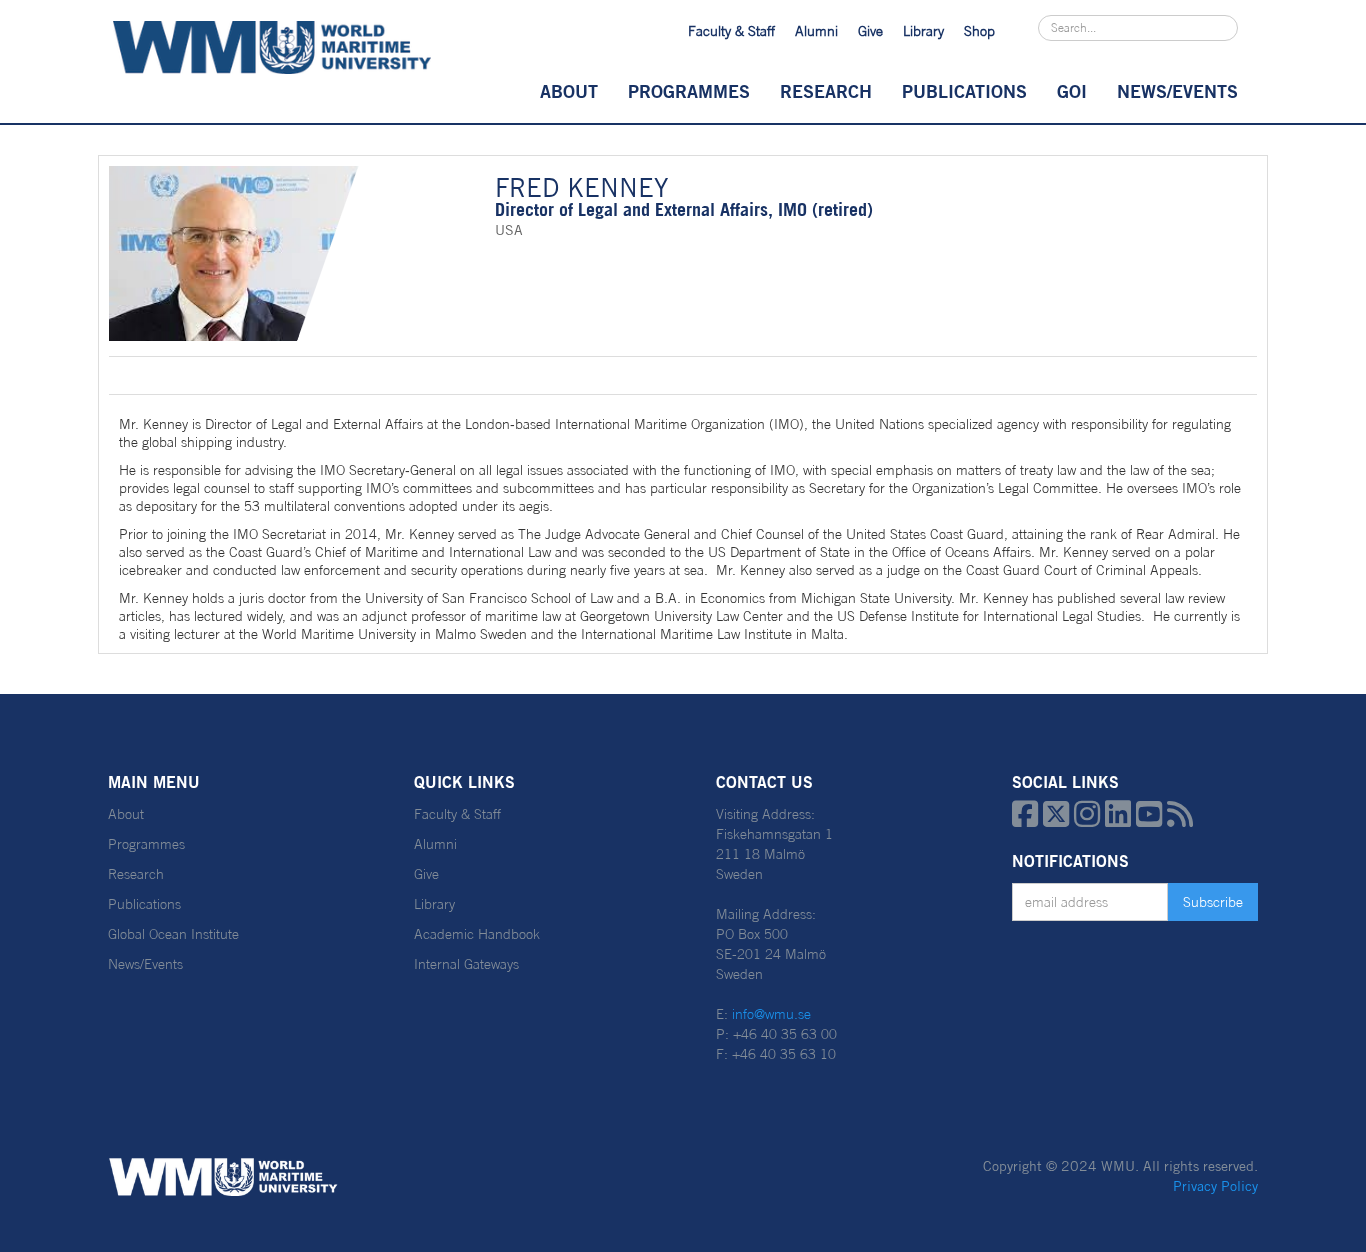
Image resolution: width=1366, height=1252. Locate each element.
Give (870, 31)
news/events (1177, 91)
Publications (964, 91)
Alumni (816, 31)
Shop (979, 31)
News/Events (145, 964)
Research (826, 91)
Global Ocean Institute (173, 934)
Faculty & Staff (731, 31)
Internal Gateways (466, 964)
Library (923, 31)
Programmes (689, 91)
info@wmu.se (771, 1014)
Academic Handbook (477, 934)
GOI (1072, 91)
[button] (569, 91)
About (569, 91)
